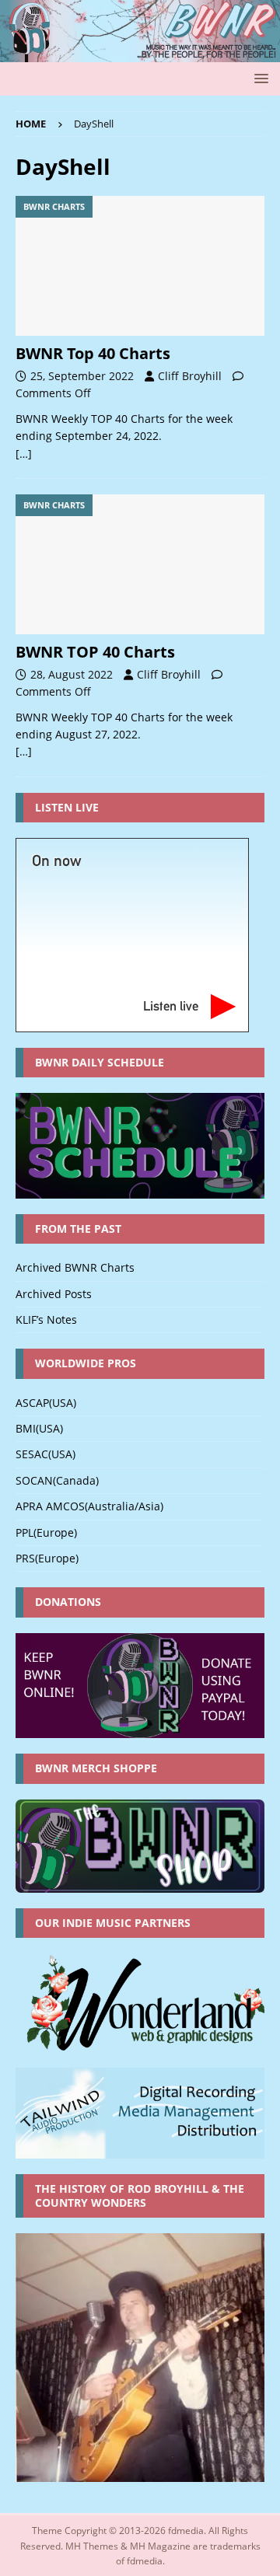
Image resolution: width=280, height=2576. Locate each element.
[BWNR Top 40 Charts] (140, 266)
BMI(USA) (39, 1428)
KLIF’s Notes (46, 1319)
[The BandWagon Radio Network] (140, 53)
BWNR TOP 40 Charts (95, 652)
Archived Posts (54, 1294)
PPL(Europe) (46, 1532)
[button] (259, 78)
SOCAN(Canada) (57, 1480)
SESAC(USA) (45, 1454)
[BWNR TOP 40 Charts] (140, 564)
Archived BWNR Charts (75, 1267)
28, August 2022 (72, 674)
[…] (24, 454)
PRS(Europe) (47, 1558)
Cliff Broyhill (190, 376)
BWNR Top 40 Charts (93, 353)
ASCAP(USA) (46, 1403)
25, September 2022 (82, 376)
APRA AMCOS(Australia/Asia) (89, 1506)
